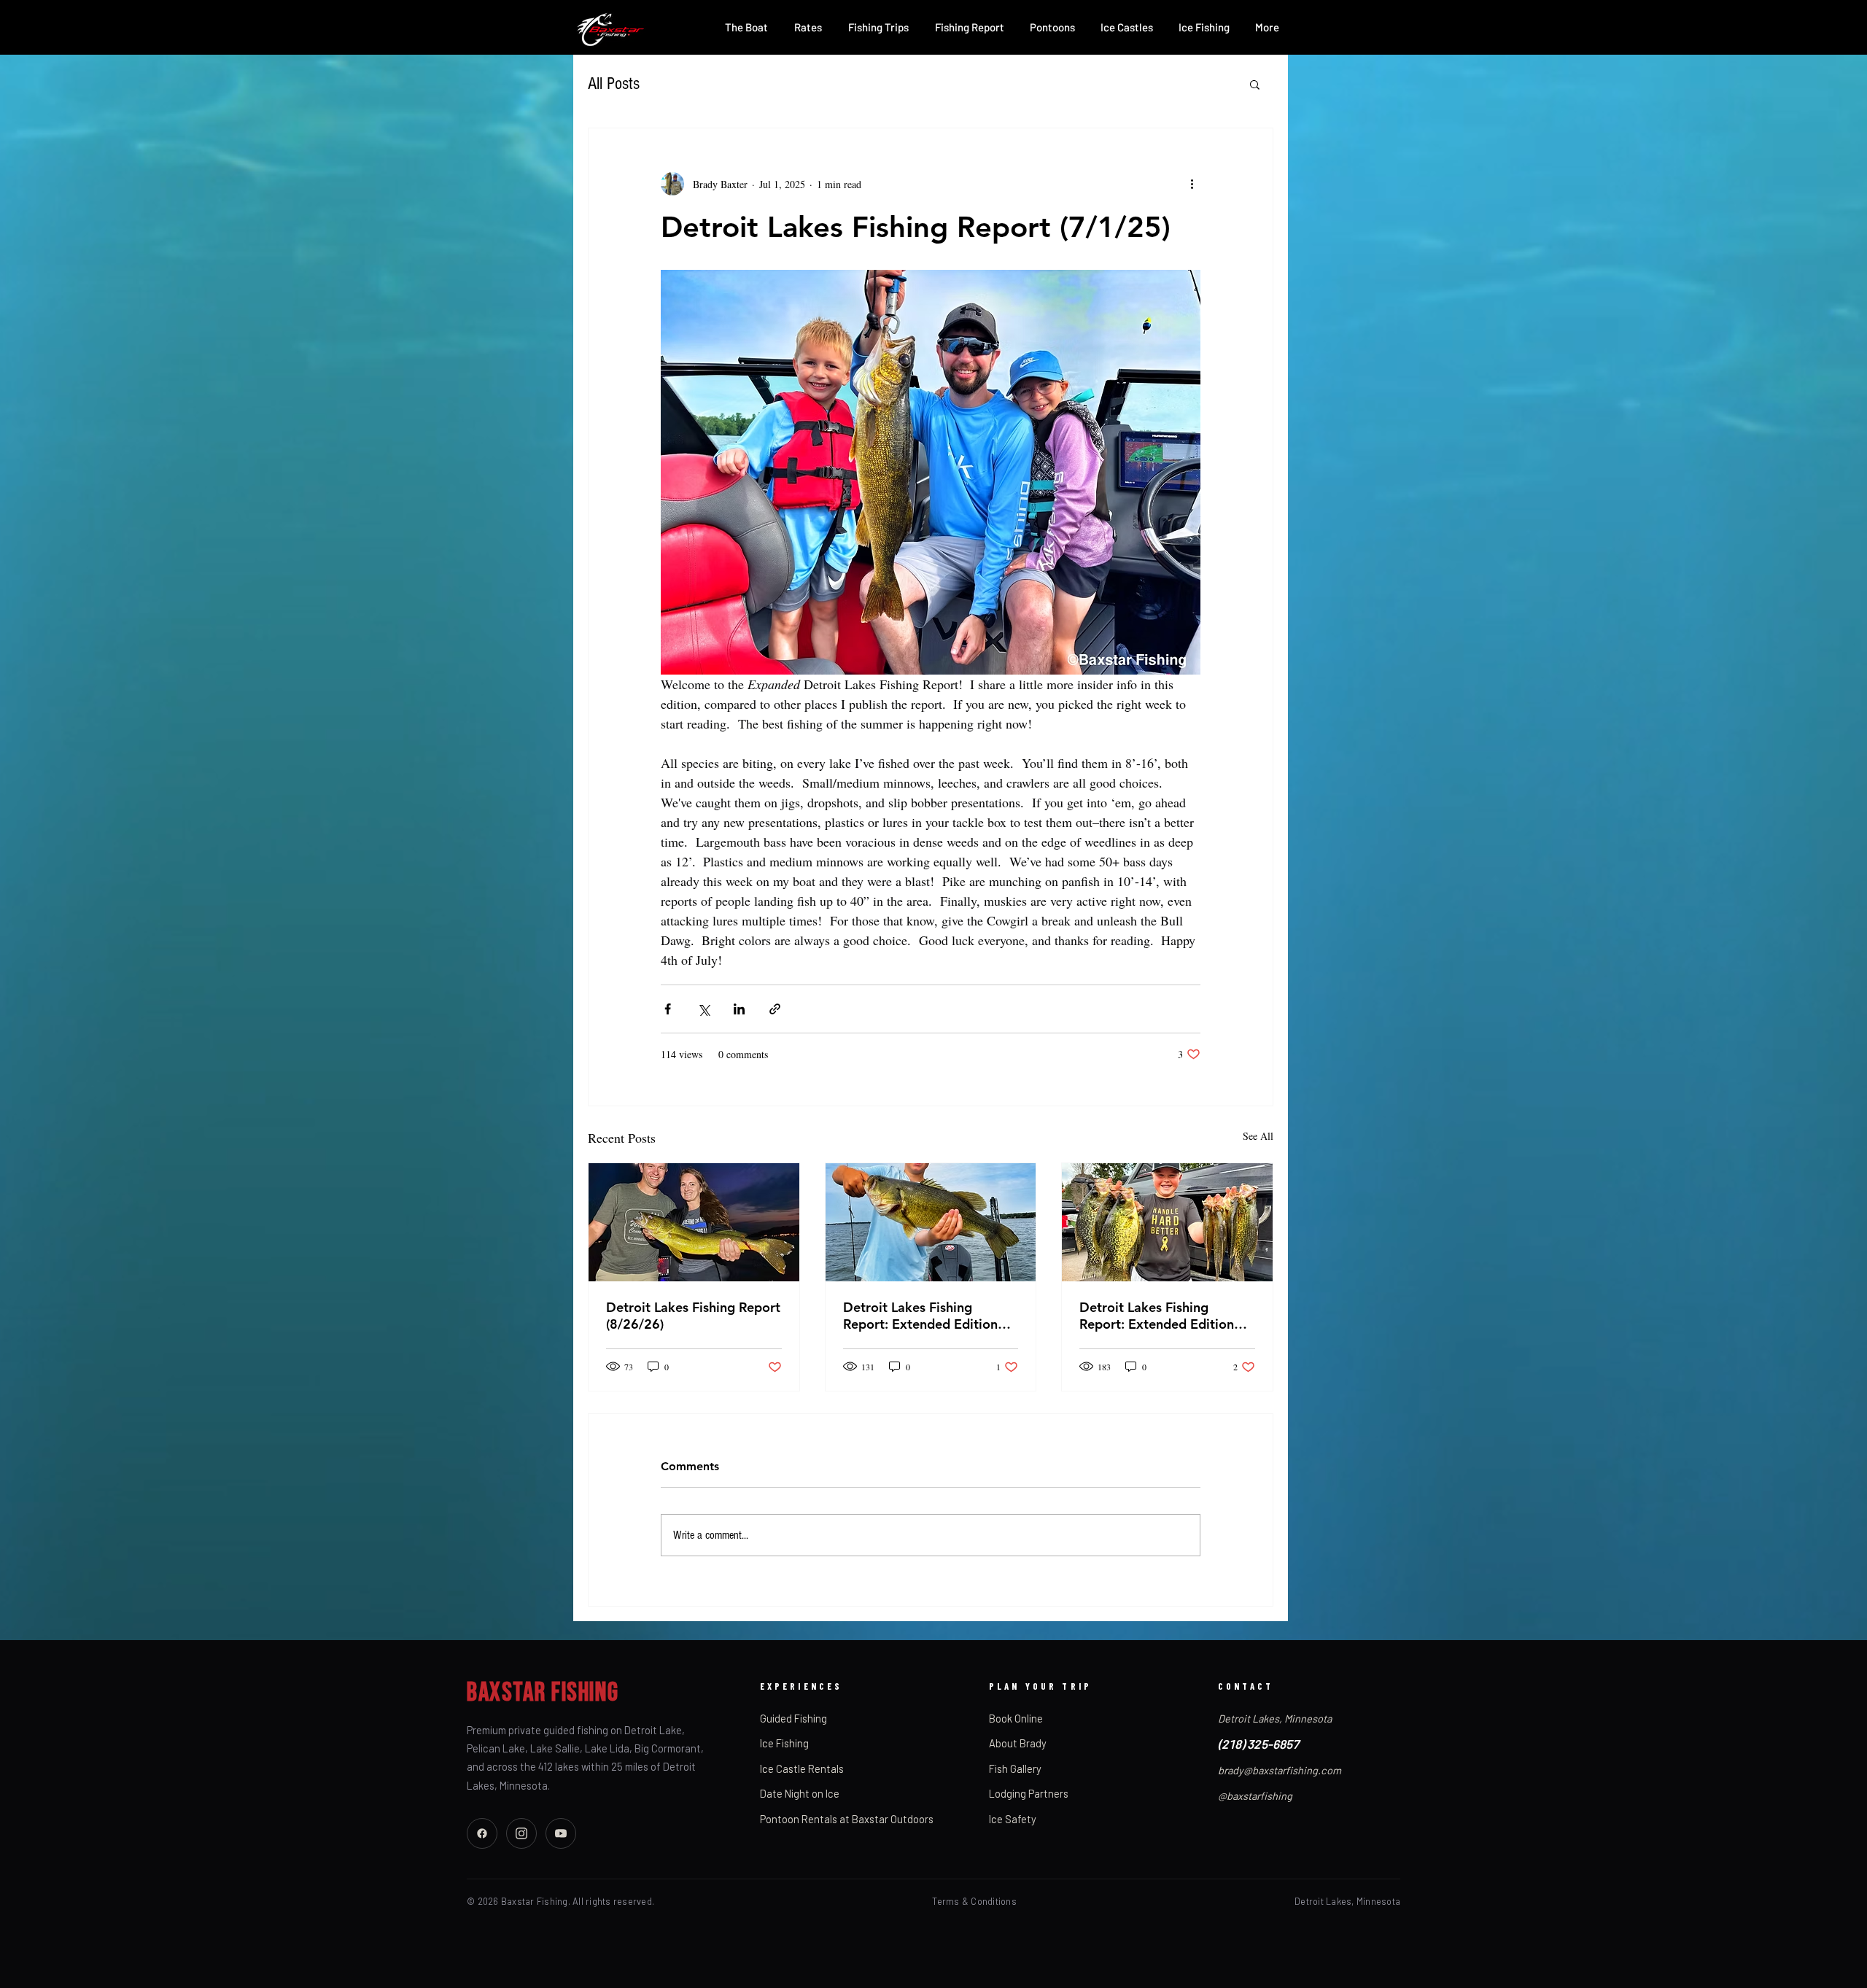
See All (1258, 1136)
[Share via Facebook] (668, 1009)
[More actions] (1192, 184)
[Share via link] (775, 1009)
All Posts (614, 84)
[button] (1255, 84)
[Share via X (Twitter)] (703, 1009)
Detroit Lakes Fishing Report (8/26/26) (693, 1316)
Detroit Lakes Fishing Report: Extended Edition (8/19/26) (920, 1316)
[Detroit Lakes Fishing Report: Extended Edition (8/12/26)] (1167, 1222)
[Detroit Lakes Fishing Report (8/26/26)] (694, 1222)
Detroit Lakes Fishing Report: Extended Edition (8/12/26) (1157, 1316)
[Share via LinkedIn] (739, 1009)
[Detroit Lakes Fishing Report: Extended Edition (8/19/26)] (931, 1222)
